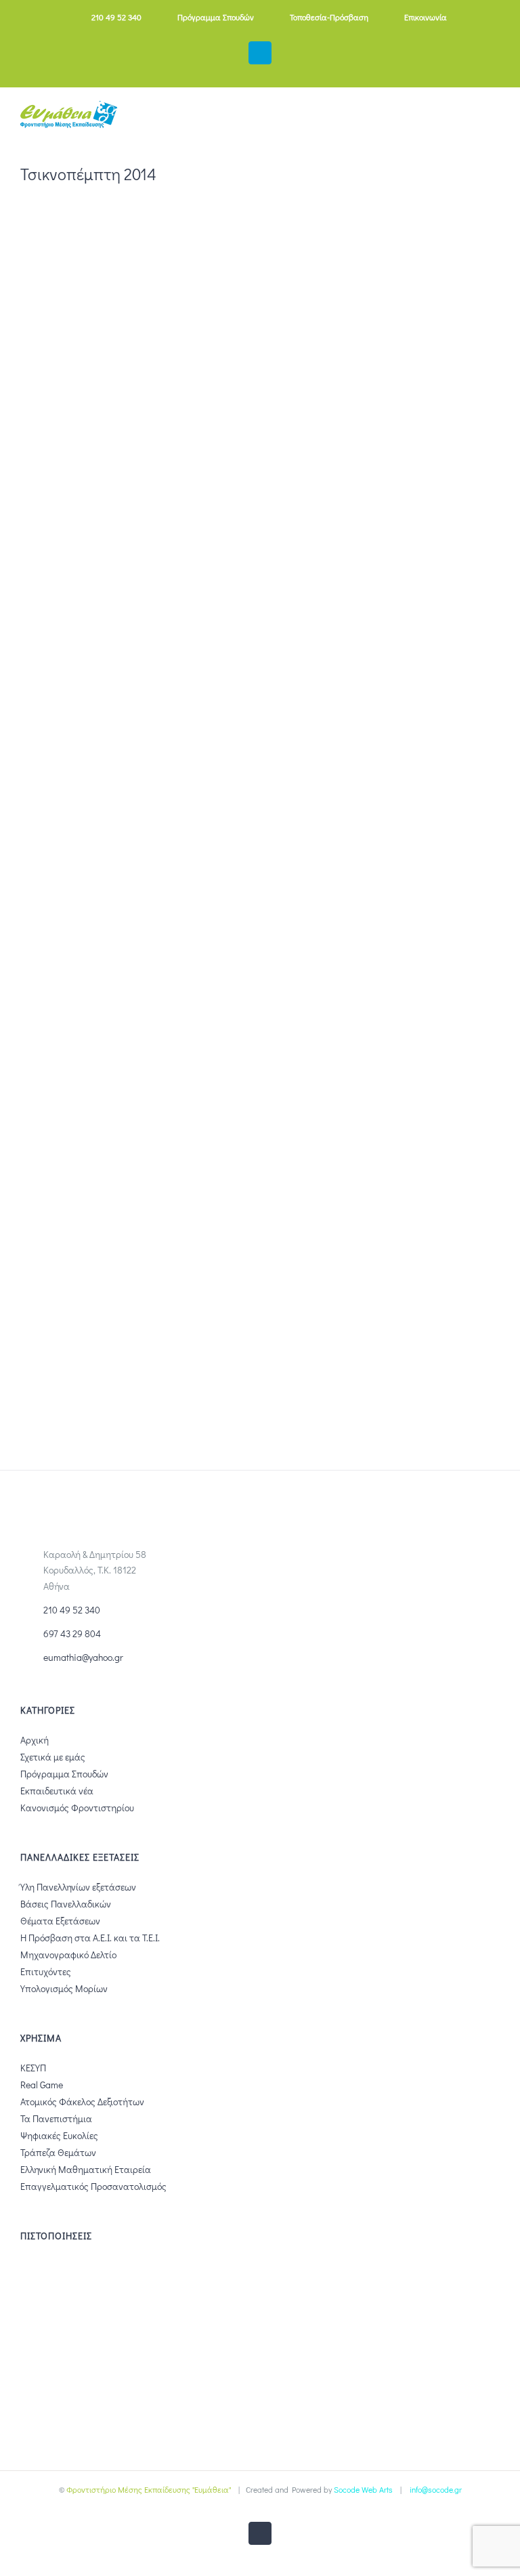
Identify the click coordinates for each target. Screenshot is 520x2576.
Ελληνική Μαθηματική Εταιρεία (86, 2169)
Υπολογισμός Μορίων (64, 1988)
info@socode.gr (436, 2489)
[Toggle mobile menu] (494, 120)
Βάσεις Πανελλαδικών (66, 1904)
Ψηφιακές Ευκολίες (59, 2135)
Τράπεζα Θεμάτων (58, 2152)
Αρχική (35, 1740)
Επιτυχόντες (46, 1971)
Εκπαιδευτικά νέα (57, 1791)
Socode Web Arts (363, 2489)
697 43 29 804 (72, 1633)
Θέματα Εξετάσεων (60, 1921)
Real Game (42, 2085)
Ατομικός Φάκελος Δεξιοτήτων (82, 2102)
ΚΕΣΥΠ (33, 2068)
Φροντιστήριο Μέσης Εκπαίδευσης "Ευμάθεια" (149, 2489)
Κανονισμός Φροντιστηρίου (77, 1808)
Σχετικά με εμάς (53, 1757)
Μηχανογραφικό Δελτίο (68, 1955)
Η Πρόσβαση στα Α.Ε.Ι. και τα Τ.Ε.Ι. (90, 1938)
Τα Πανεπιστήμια (56, 2118)
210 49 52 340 (72, 1610)
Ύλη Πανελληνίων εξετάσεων (78, 1887)
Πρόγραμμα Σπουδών (64, 1774)
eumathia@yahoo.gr (83, 1657)
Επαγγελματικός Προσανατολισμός (93, 2186)
